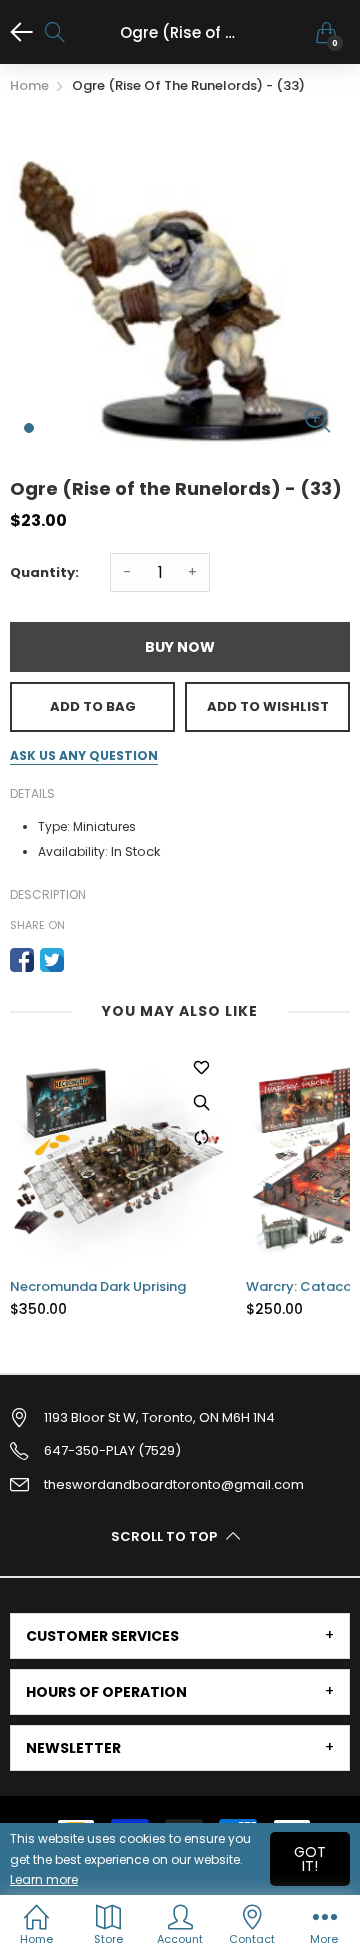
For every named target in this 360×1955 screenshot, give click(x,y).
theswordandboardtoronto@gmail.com (174, 1484)
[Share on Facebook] (22, 960)
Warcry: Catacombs (89, 1287)
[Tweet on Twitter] (52, 960)
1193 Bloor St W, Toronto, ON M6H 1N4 (159, 1417)
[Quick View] (213, 1102)
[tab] (180, 1636)
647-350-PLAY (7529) (112, 1450)
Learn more (44, 1879)
